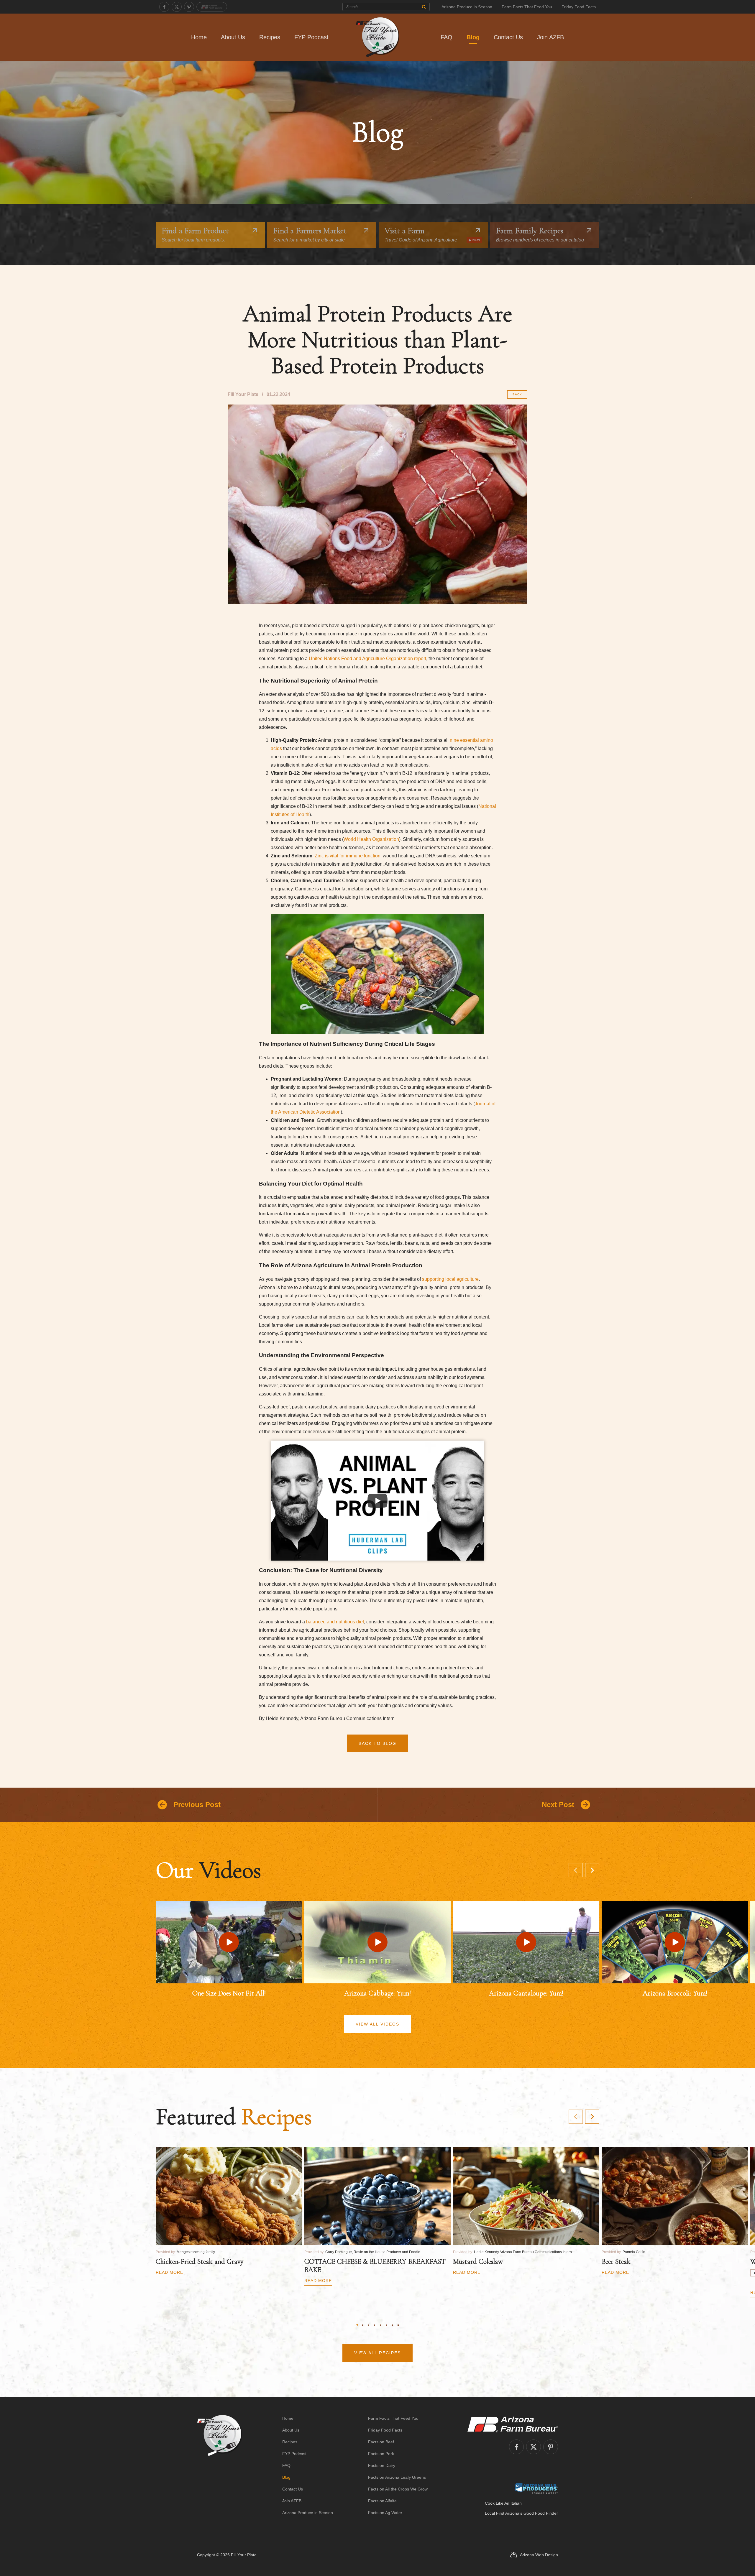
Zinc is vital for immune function (348, 856)
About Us (233, 37)
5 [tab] (380, 2325)
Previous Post (197, 1805)
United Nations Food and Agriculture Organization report (367, 659)
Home (199, 37)
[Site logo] (220, 2465)
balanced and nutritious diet (335, 1622)
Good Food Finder (541, 2513)
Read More (169, 2272)
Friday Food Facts (579, 7)
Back (517, 394)
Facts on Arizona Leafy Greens (397, 2477)
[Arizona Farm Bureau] (212, 7)
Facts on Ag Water (385, 2513)
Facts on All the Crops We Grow (398, 2489)
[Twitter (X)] (177, 7)
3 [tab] (369, 2325)
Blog (473, 37)
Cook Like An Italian (503, 2503)
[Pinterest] (189, 7)
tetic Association (324, 1112)
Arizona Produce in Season (467, 7)
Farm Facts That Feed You (527, 7)
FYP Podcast (311, 37)
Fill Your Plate (244, 2555)
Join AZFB (550, 37)
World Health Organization (371, 839)
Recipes (270, 37)
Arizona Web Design (539, 2555)
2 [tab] (363, 2325)
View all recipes (377, 2353)
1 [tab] (357, 2325)
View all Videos (377, 2024)
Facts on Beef (381, 2442)
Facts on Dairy (382, 2465)
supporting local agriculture (450, 1279)
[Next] (592, 1870)
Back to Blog (377, 1743)
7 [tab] (392, 2325)
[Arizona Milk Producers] (536, 2488)
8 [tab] (398, 2325)
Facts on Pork (381, 2454)
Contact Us (508, 37)
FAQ (447, 37)
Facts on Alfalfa (382, 2501)
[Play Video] (377, 1501)
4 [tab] (375, 2325)
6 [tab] (386, 2325)
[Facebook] (164, 7)
